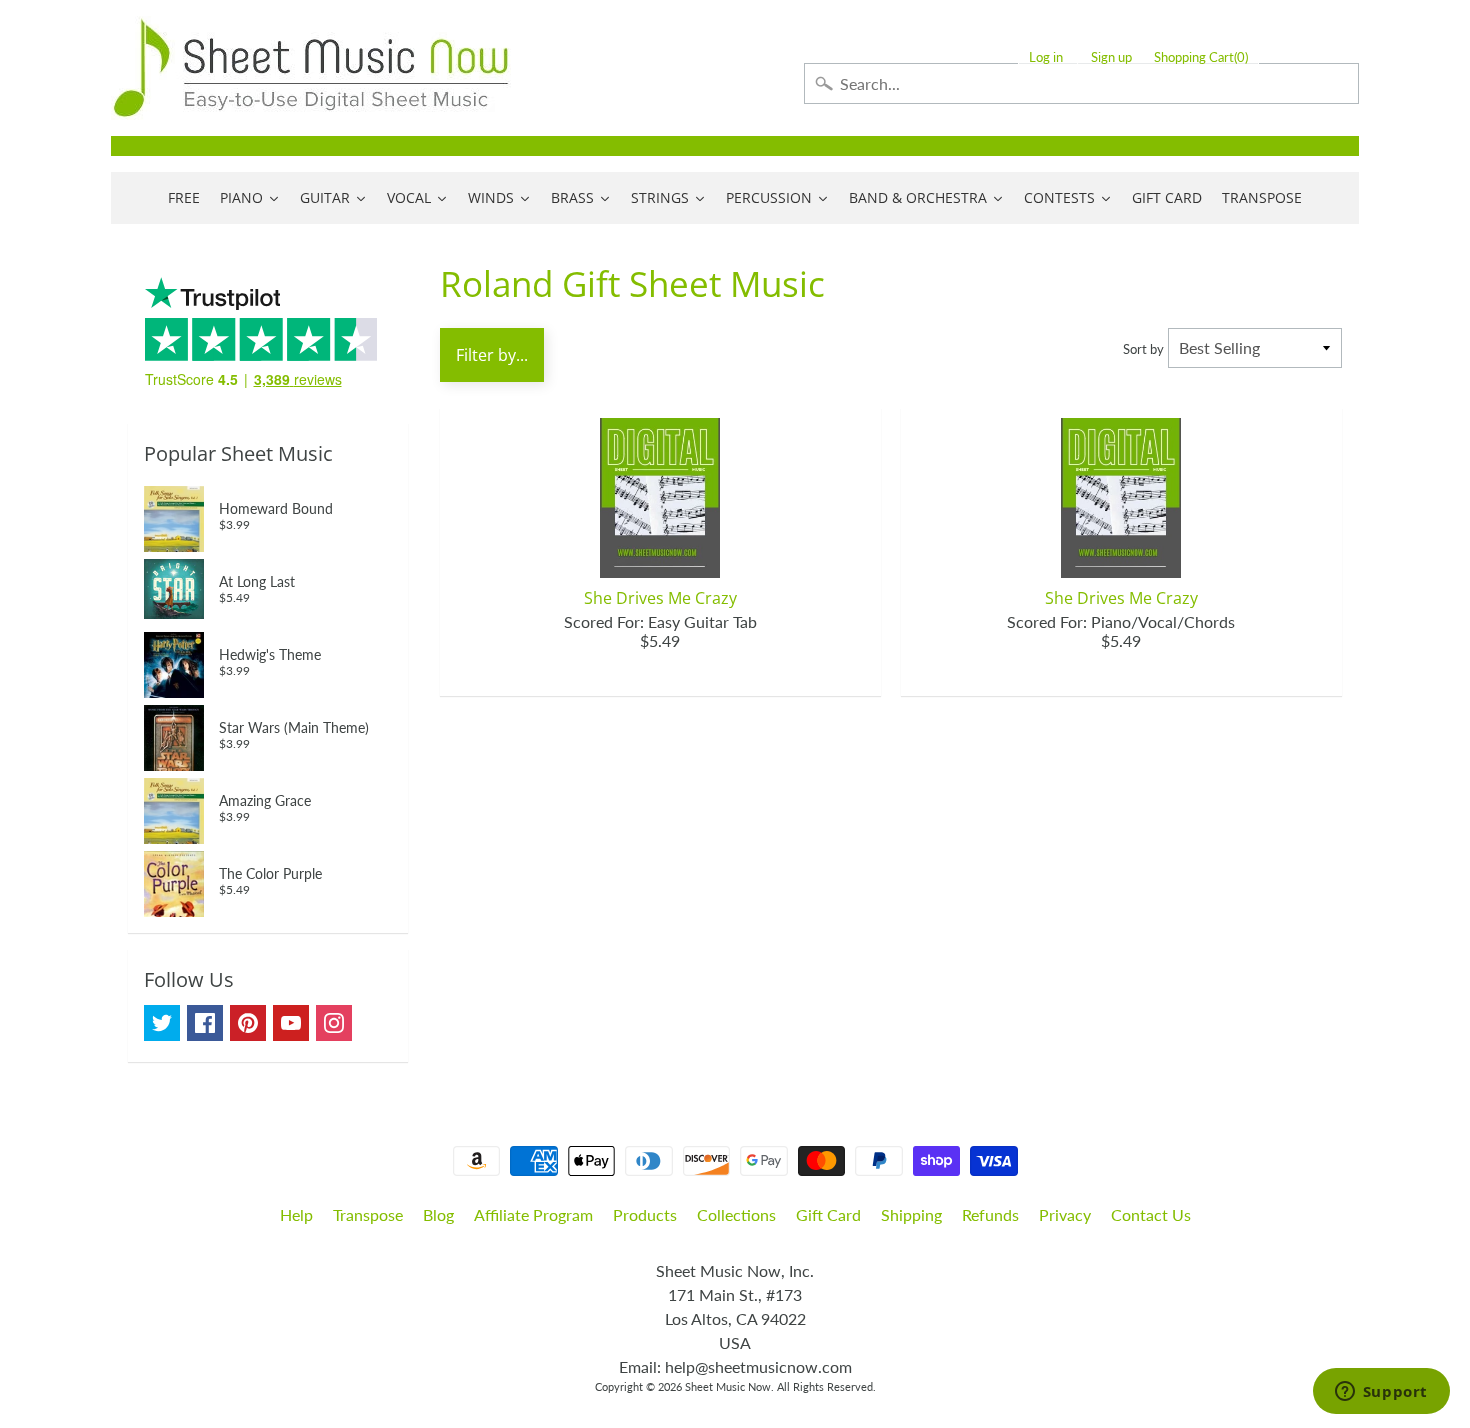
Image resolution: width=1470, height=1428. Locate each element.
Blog (438, 1214)
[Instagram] (334, 1023)
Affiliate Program (533, 1214)
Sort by (1143, 349)
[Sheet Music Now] (311, 68)
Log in (1046, 57)
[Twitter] (162, 1023)
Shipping (911, 1214)
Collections (736, 1214)
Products (645, 1214)
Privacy (1065, 1214)
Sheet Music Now (728, 1386)
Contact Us (1151, 1214)
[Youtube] (291, 1023)
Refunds (990, 1214)
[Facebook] (205, 1023)
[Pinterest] (248, 1023)
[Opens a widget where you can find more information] (1381, 1393)
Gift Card (828, 1214)
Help (296, 1214)
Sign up (1111, 57)
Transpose (368, 1214)
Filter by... (492, 355)
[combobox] (1081, 83)
